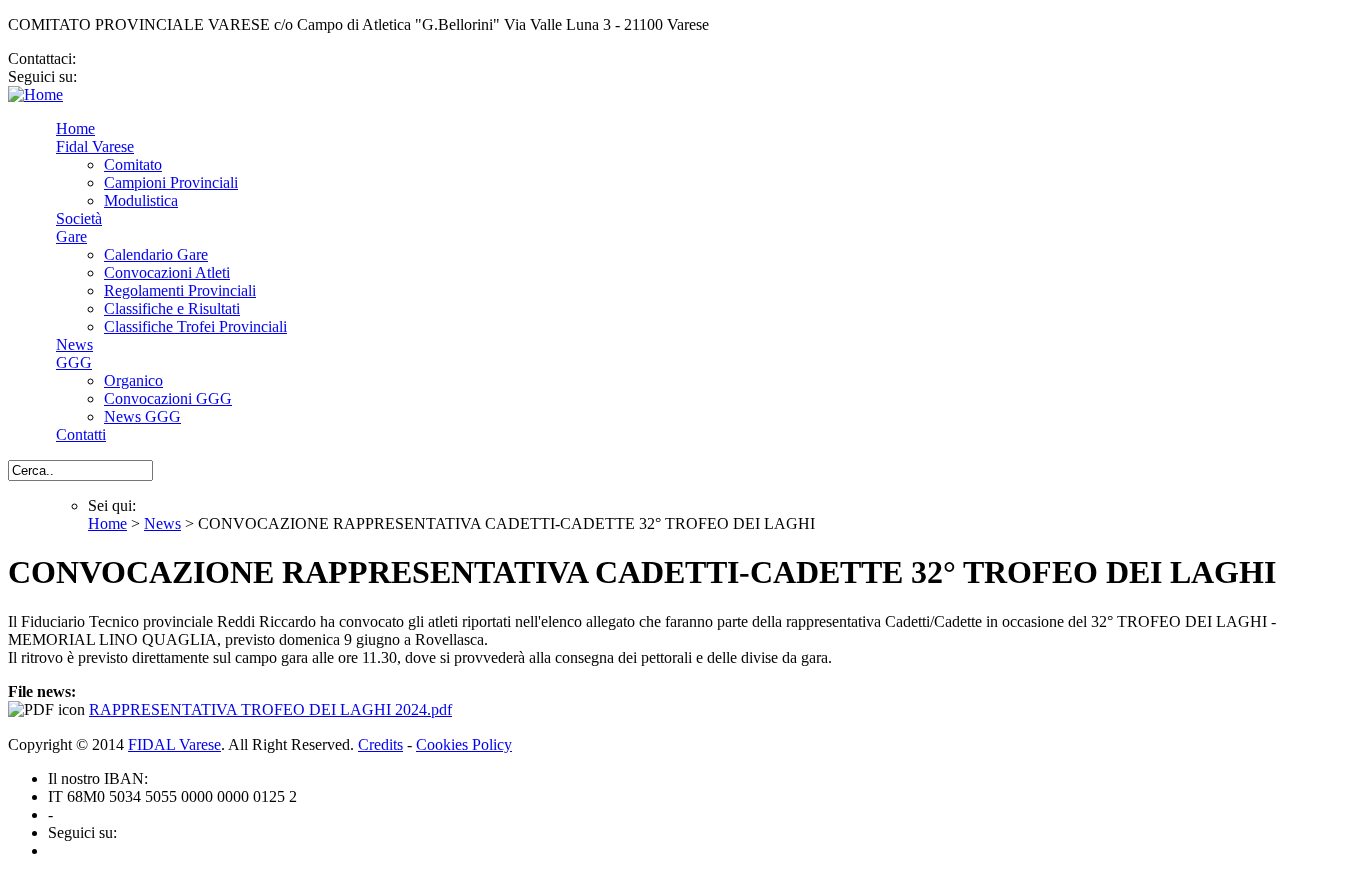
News (74, 344)
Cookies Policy (464, 744)
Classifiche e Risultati (172, 308)
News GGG (142, 416)
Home (75, 128)
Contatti (81, 434)
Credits (380, 744)
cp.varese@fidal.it (137, 58)
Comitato (133, 164)
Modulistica (141, 200)
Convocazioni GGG (168, 398)
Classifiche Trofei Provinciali (195, 326)
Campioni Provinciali (171, 182)
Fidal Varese (95, 146)
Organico (133, 380)
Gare (71, 236)
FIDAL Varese (174, 744)
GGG (74, 362)
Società (79, 218)
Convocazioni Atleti (167, 272)
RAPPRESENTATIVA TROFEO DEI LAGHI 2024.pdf (270, 709)
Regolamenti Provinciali (180, 290)
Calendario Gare (156, 254)
